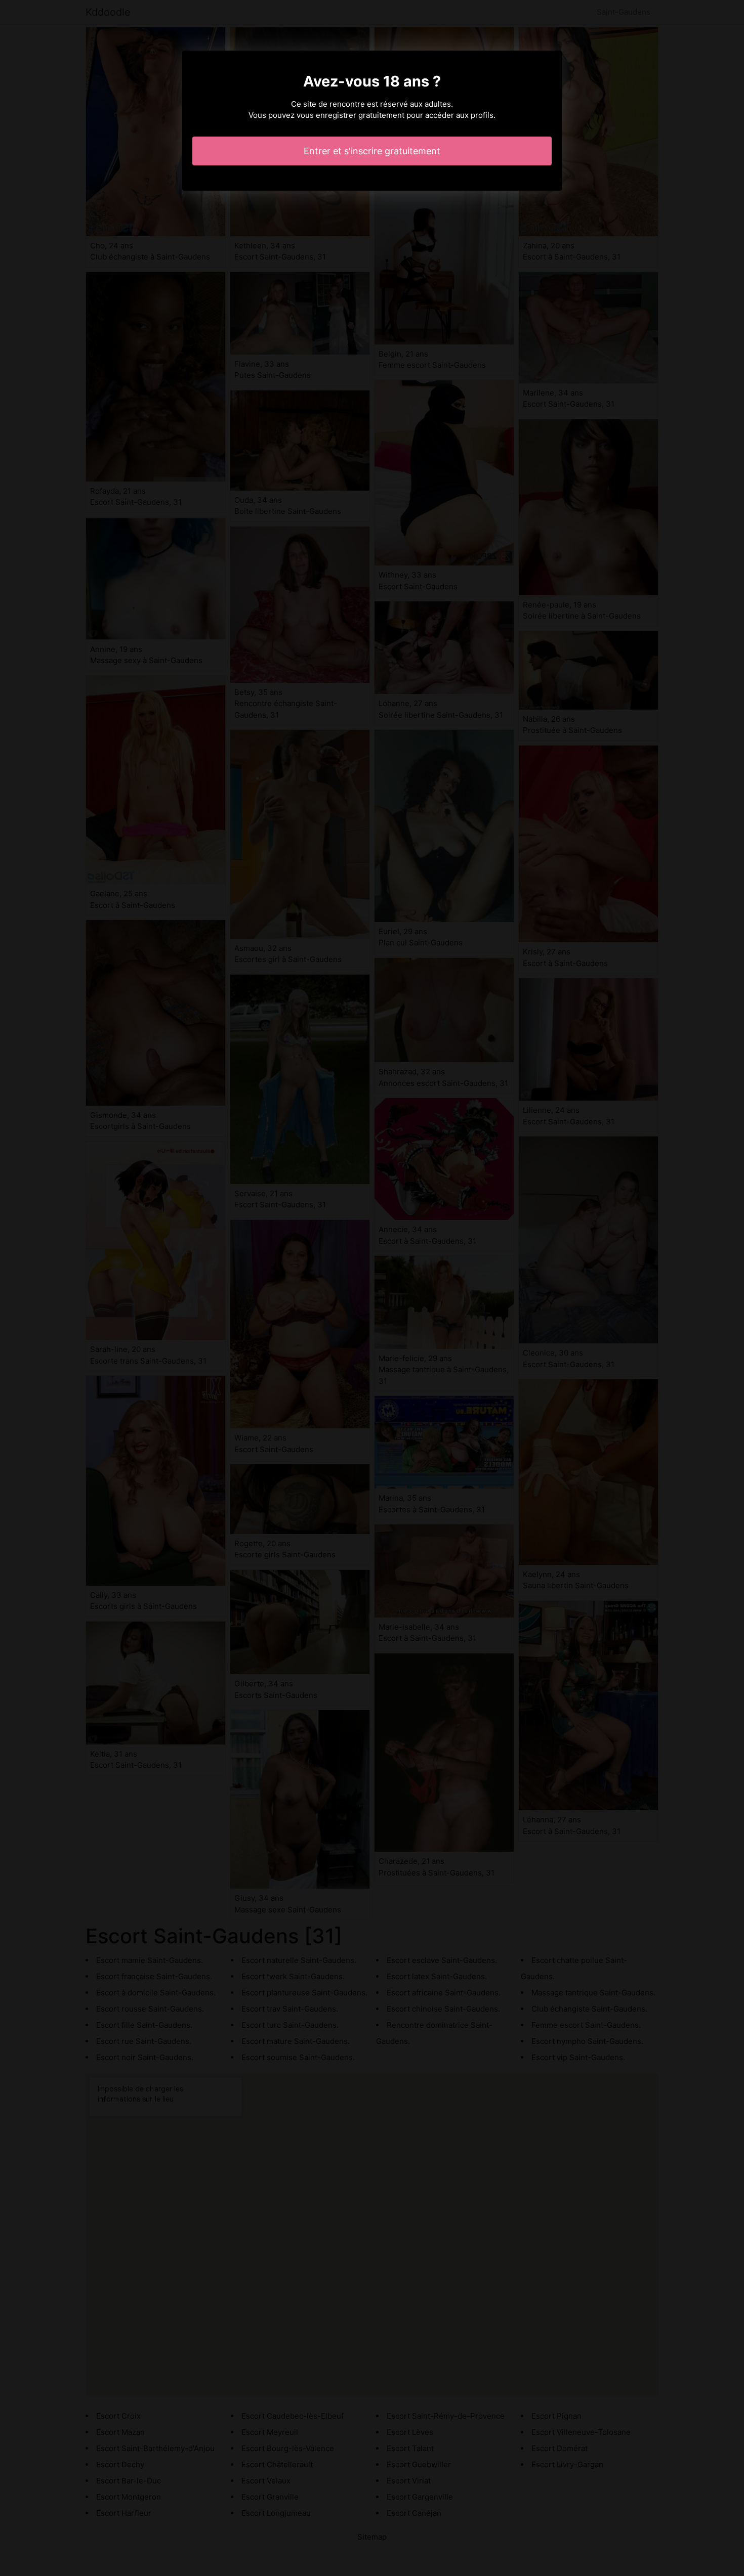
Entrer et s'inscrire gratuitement (372, 151)
